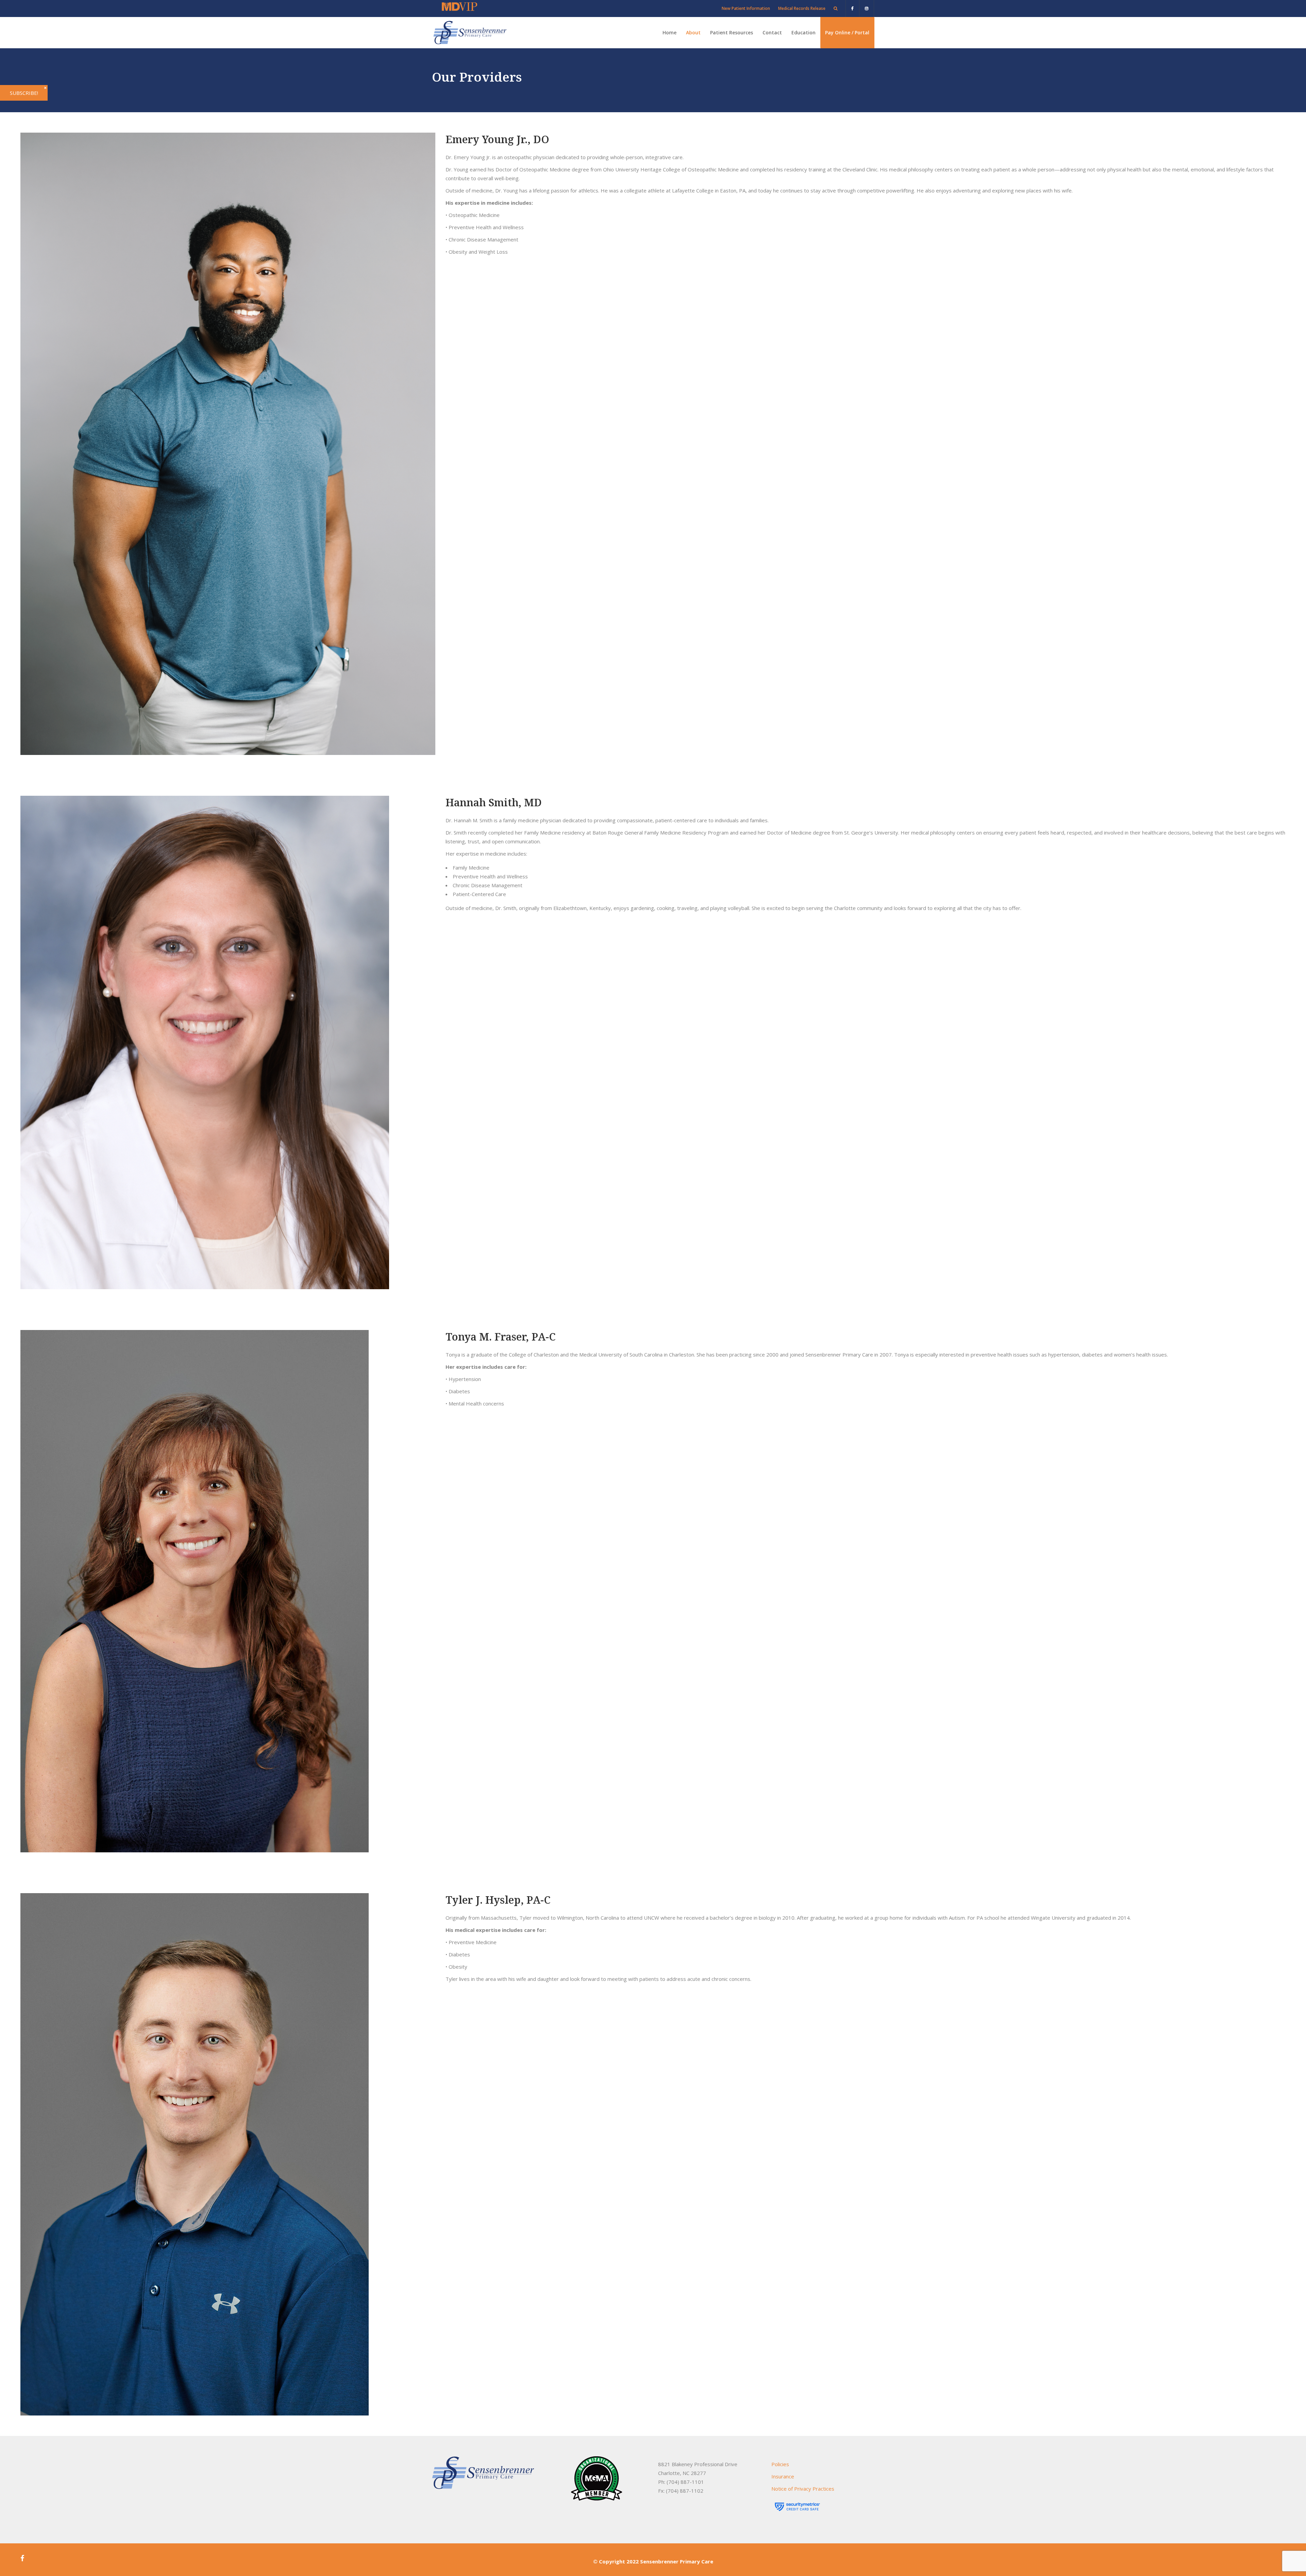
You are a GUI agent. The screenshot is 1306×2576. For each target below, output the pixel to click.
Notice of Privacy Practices (803, 2489)
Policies (780, 2464)
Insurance (783, 2476)
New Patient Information (746, 8)
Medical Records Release (802, 8)
